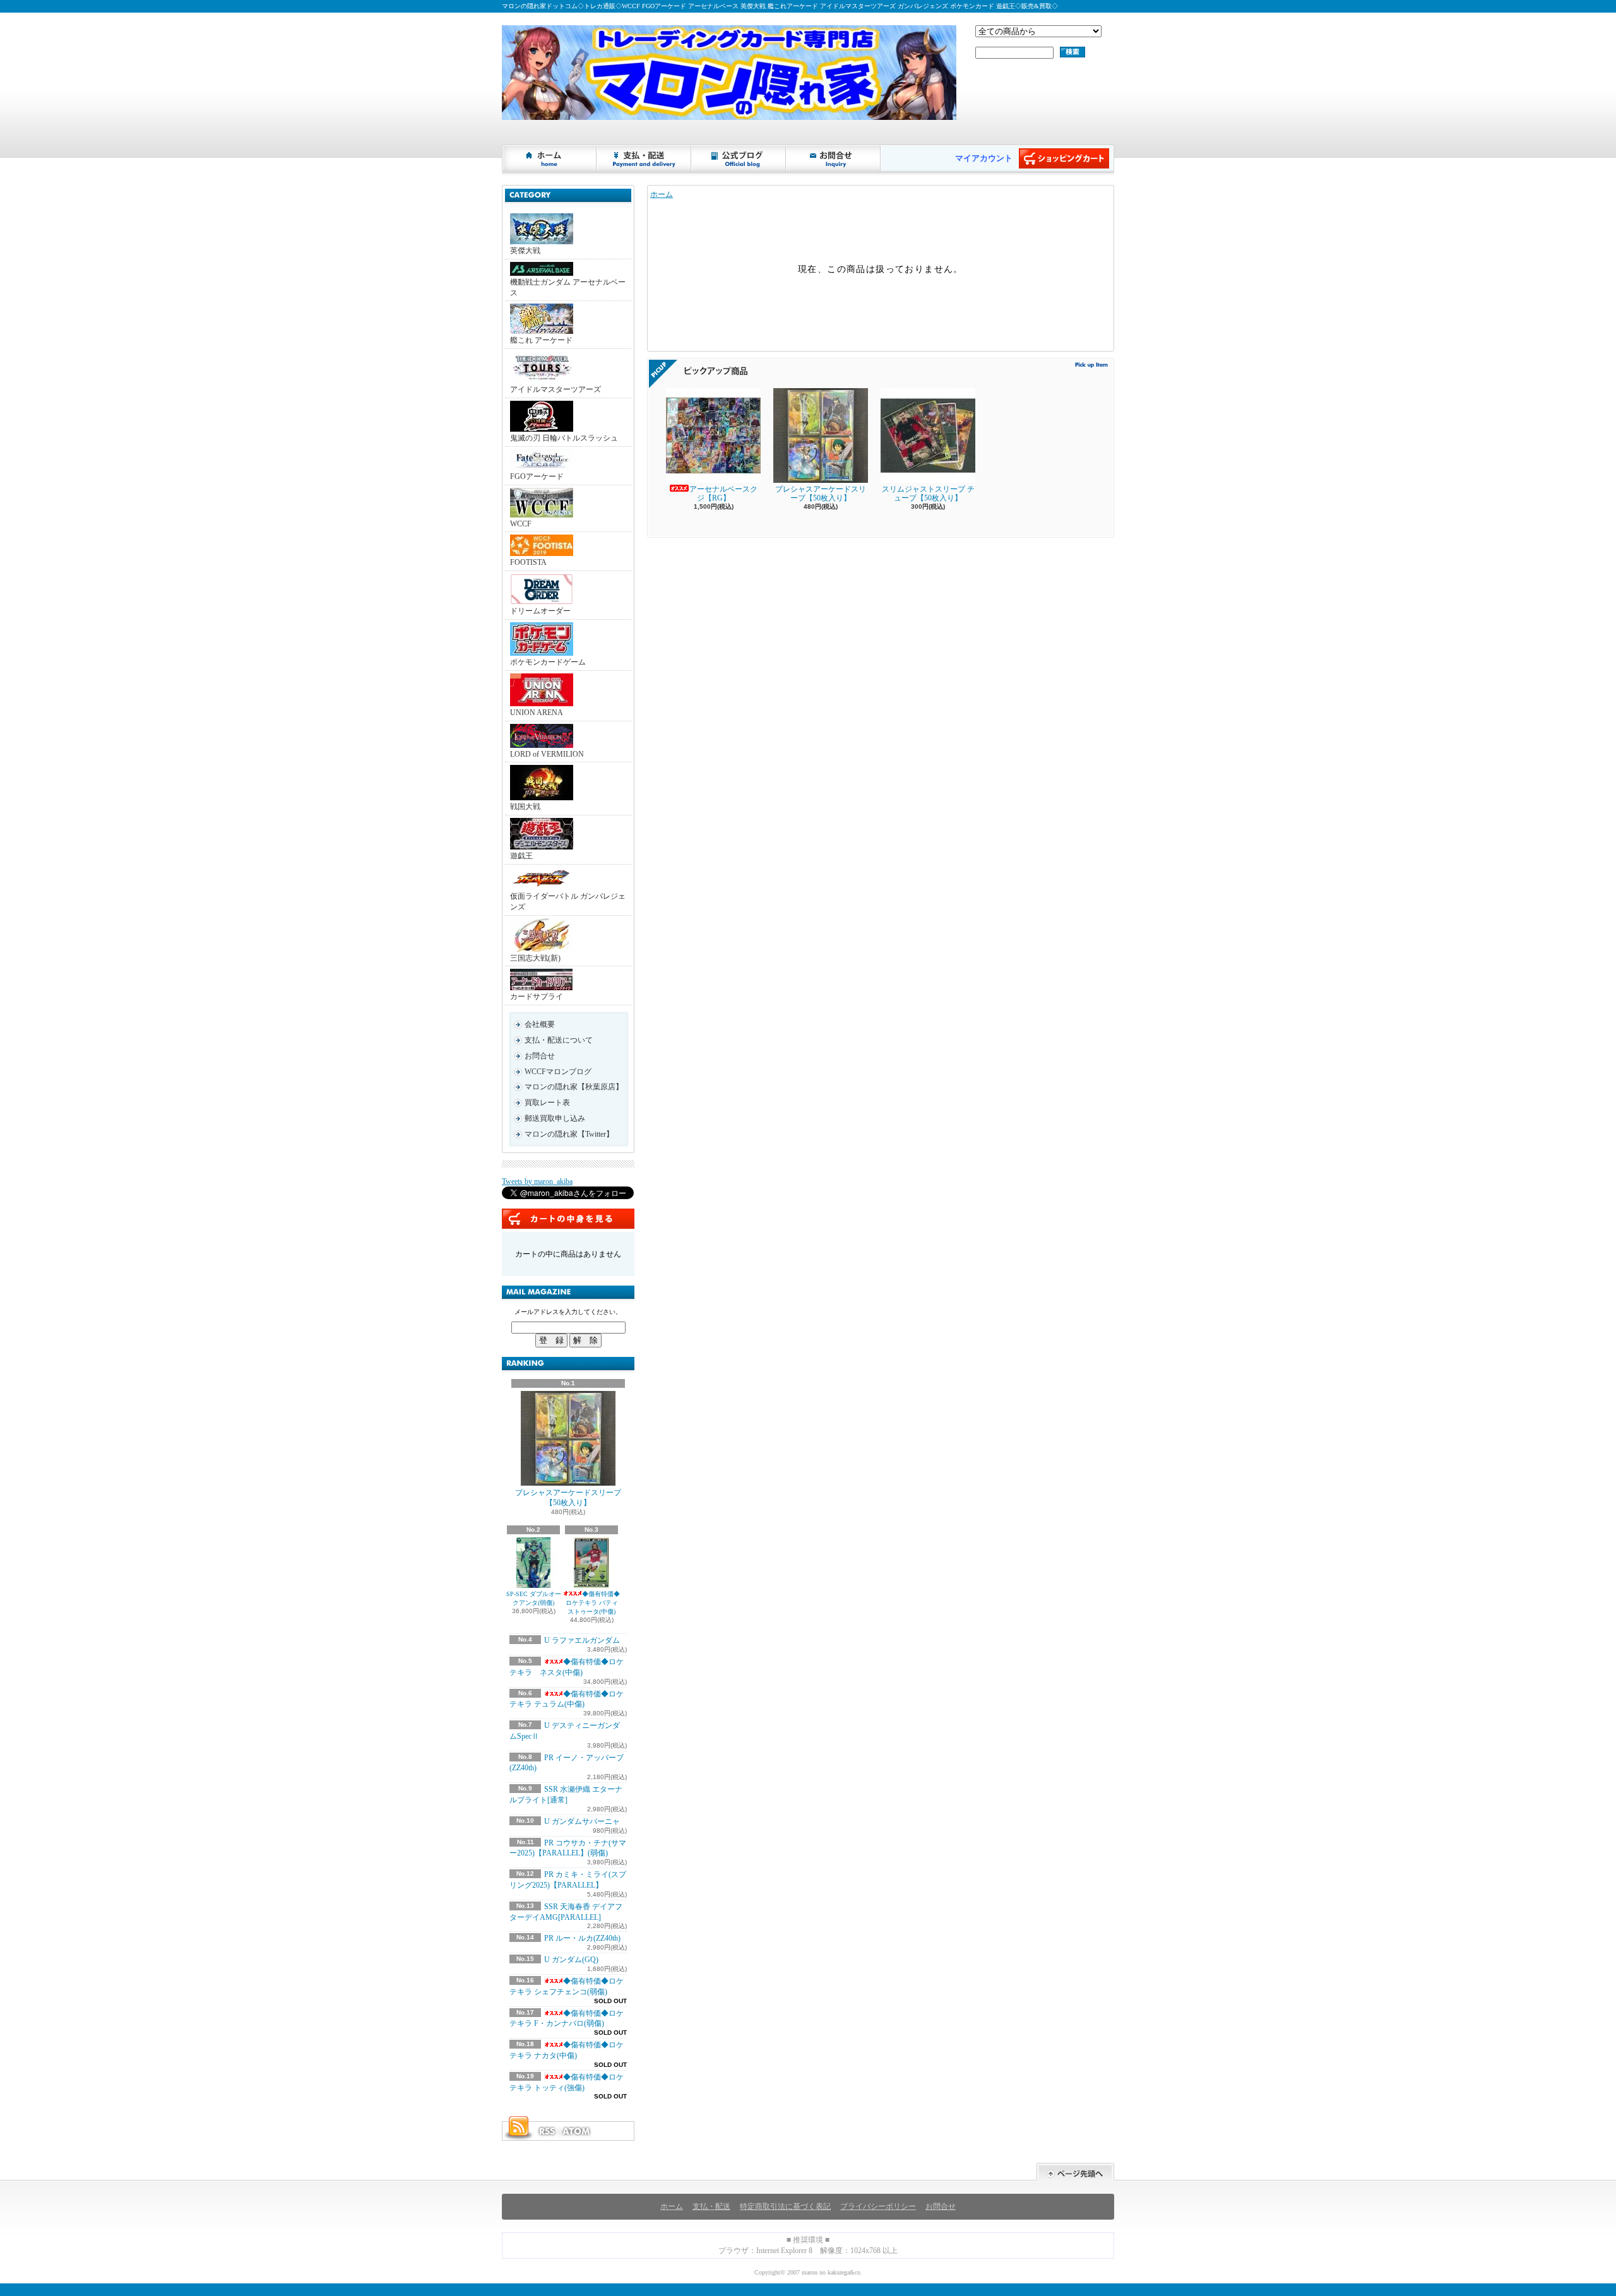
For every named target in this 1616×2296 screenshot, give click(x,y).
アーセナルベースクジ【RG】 (723, 494)
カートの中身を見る (568, 1219)
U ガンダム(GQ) (571, 1960)
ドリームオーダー (540, 611)
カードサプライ (537, 997)
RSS (547, 2131)
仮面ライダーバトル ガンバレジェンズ (568, 902)
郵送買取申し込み (555, 1118)
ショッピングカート (1064, 158)
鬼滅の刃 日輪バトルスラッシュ (564, 438)
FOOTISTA (528, 562)
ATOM (577, 2131)
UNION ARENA (537, 713)
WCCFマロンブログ (558, 1072)
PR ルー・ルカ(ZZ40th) (582, 1938)
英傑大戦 (525, 251)
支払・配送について (645, 158)
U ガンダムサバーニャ (582, 1821)
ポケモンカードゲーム (548, 662)
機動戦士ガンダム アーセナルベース (568, 287)
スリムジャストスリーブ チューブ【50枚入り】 (928, 494)
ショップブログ (739, 158)
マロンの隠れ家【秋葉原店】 (574, 1087)
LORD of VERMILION (547, 754)
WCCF (521, 524)
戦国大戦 (525, 807)
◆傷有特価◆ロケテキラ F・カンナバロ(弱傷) (567, 2019)
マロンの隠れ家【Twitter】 (569, 1134)
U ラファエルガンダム (582, 1640)
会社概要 (540, 1024)
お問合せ (834, 158)
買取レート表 (547, 1103)
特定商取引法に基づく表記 (785, 2206)
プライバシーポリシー (878, 2206)
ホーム (550, 158)
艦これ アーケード (541, 340)
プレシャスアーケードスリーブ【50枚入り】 (568, 1498)
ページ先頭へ (1075, 2172)
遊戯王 (521, 856)
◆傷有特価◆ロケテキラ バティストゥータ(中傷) (593, 1603)
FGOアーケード (537, 476)
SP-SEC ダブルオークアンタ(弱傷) (534, 1598)
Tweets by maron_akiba (537, 1181)
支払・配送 (711, 2206)
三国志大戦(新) (535, 958)
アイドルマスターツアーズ (555, 389)
